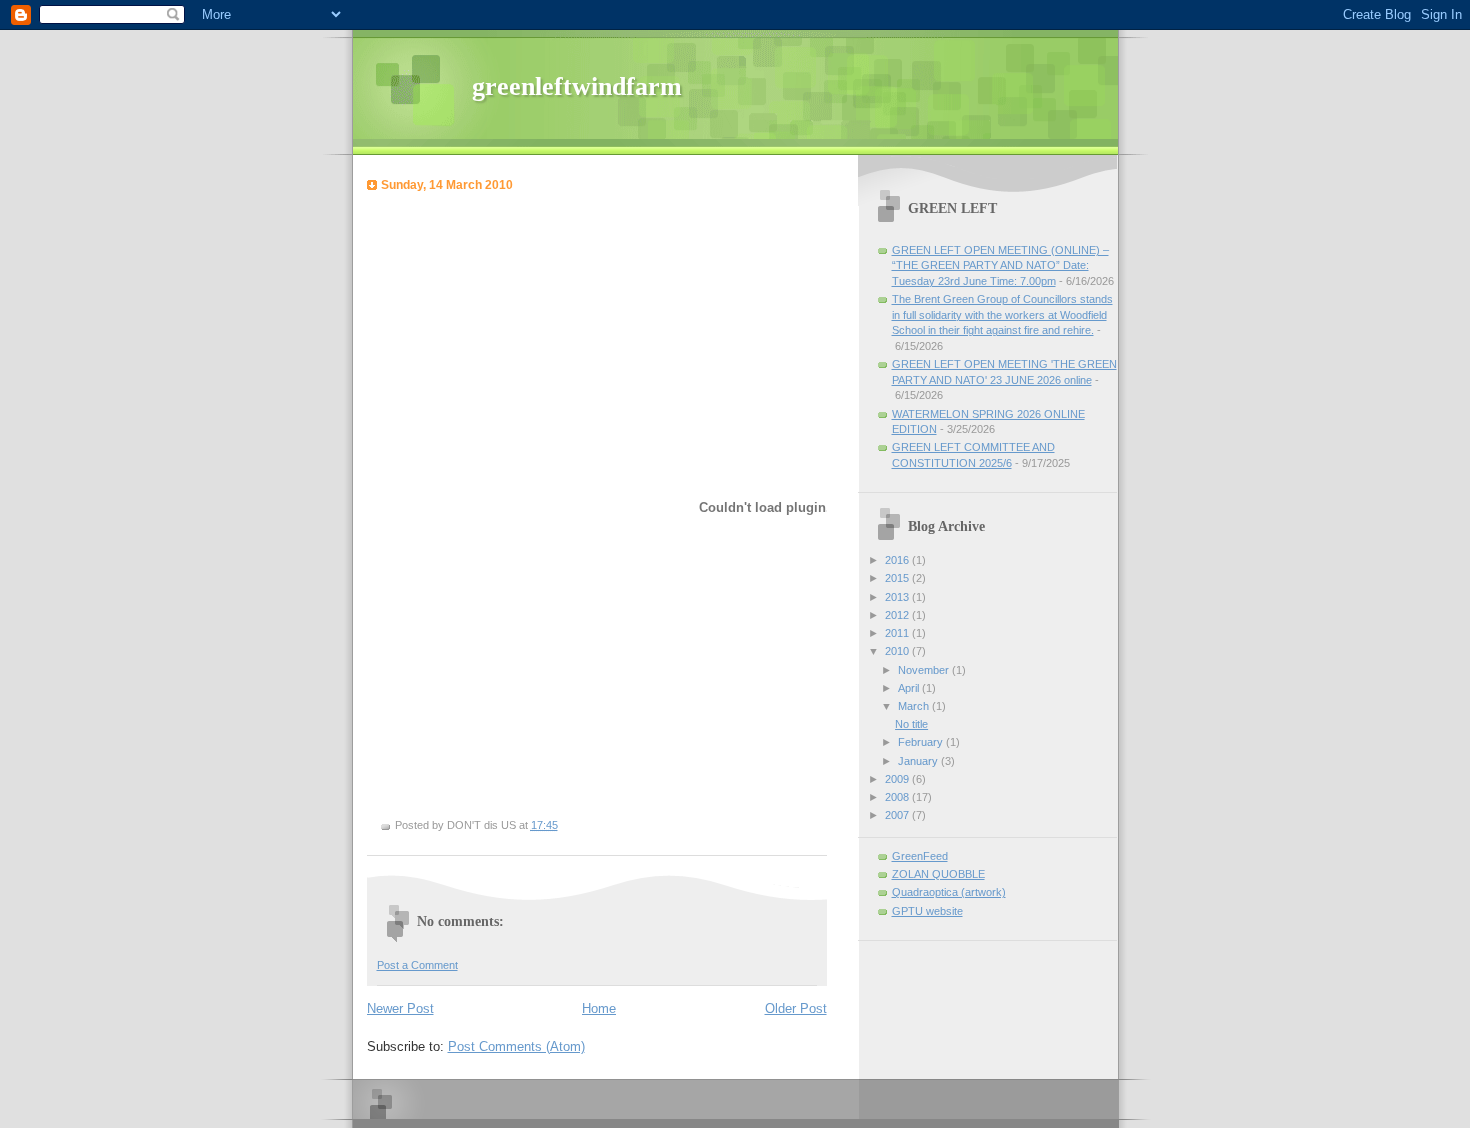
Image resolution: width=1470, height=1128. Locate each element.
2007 (898, 815)
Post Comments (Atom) (516, 1046)
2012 (898, 615)
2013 (898, 597)
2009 (898, 779)
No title (911, 724)
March (915, 706)
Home (599, 1008)
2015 (898, 578)
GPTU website (927, 911)
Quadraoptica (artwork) (949, 892)
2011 (898, 633)
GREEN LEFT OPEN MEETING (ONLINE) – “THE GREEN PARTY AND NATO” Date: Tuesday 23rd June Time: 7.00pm (1000, 265)
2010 (898, 651)
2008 (898, 797)
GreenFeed (920, 856)
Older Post (796, 1008)
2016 (898, 560)
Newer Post (400, 1008)
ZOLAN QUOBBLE (938, 874)
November (925, 670)
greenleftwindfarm (577, 86)
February (922, 742)
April (910, 688)
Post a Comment (417, 965)
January (919, 761)
